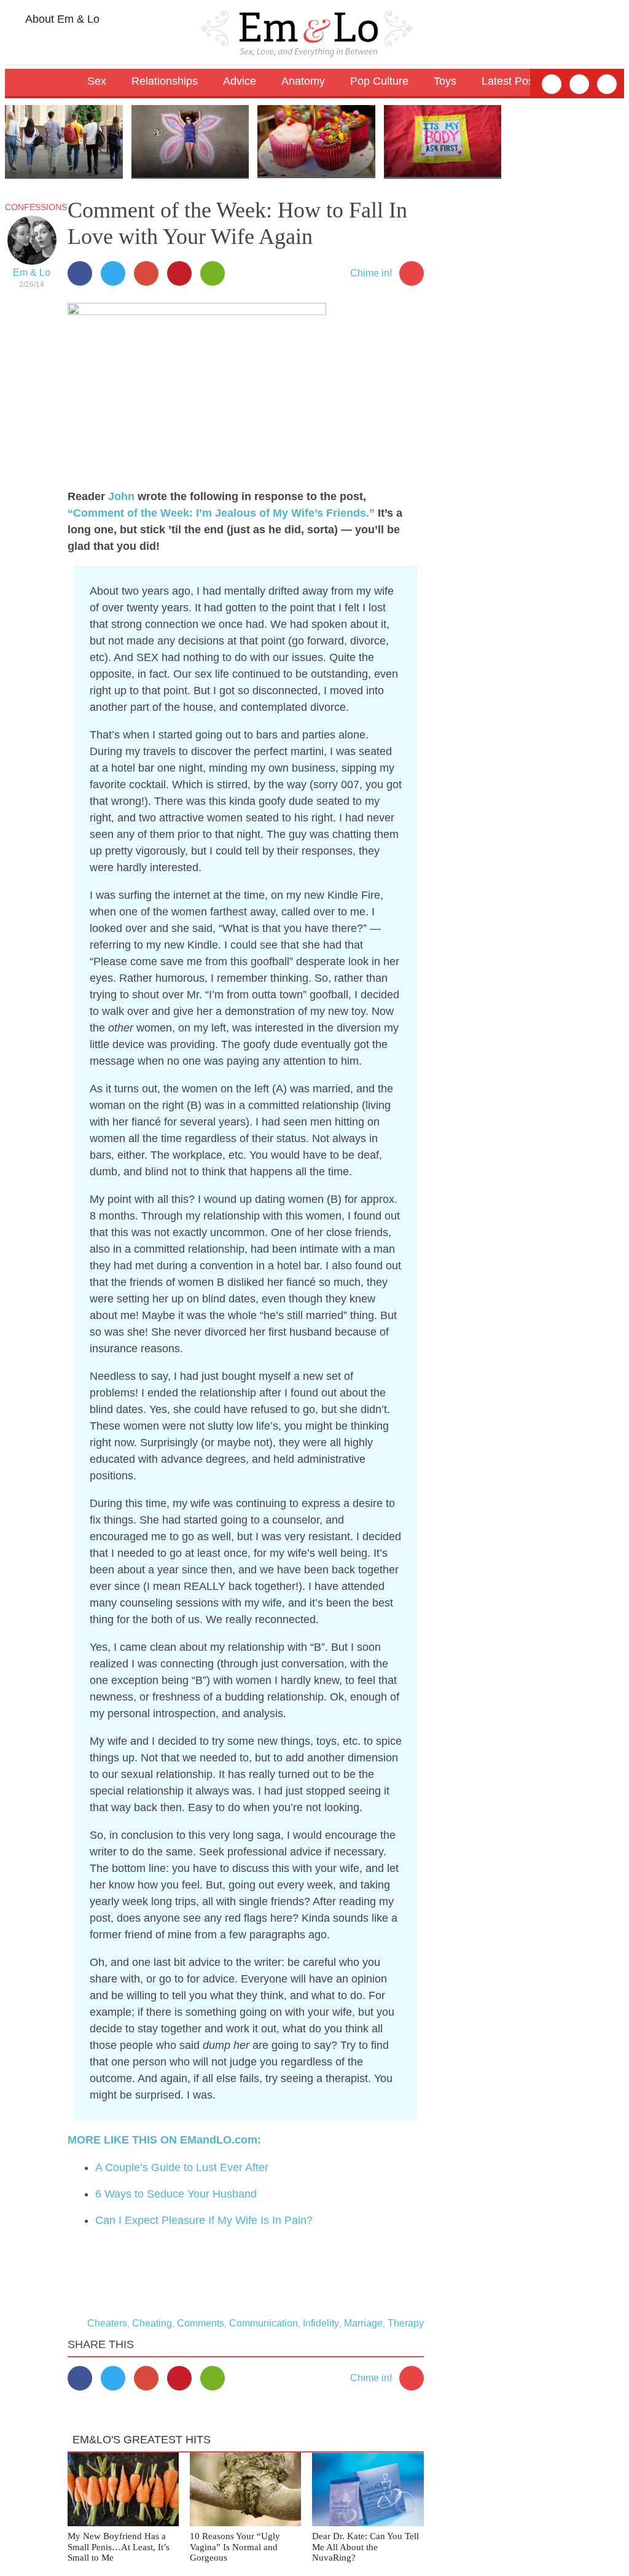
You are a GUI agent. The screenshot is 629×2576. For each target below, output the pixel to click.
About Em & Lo (61, 19)
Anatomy (303, 81)
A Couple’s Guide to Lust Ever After (182, 2167)
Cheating (152, 2323)
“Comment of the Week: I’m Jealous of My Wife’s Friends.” (221, 513)
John (121, 496)
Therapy (406, 2323)
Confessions (36, 207)
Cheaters (107, 2323)
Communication (264, 2323)
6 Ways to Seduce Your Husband (176, 2194)
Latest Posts (512, 81)
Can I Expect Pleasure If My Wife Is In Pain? (204, 2220)
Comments (201, 2323)
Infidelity (321, 2323)
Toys (445, 81)
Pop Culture (379, 81)
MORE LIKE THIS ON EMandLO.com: (164, 2140)
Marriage (363, 2323)
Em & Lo (32, 272)
